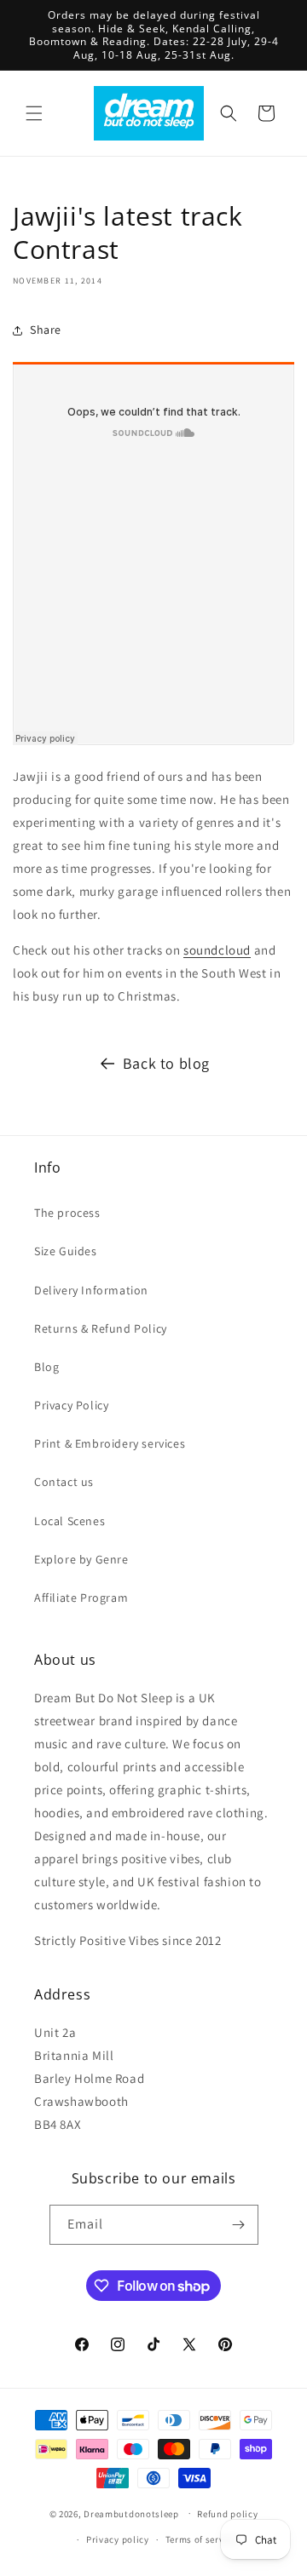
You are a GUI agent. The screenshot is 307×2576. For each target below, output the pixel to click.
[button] (34, 113)
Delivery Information (91, 1290)
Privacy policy (118, 2539)
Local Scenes (70, 1521)
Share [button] (46, 330)
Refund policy (227, 2514)
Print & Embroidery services (110, 1443)
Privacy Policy (71, 1405)
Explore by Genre (81, 1559)
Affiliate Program (81, 1598)
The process (67, 1213)
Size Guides (66, 1251)
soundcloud (217, 950)
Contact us (64, 1482)
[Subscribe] (239, 2225)
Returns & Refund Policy (101, 1328)
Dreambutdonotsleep (131, 2513)
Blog (46, 1367)
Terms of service (201, 2539)
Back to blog (166, 1063)
